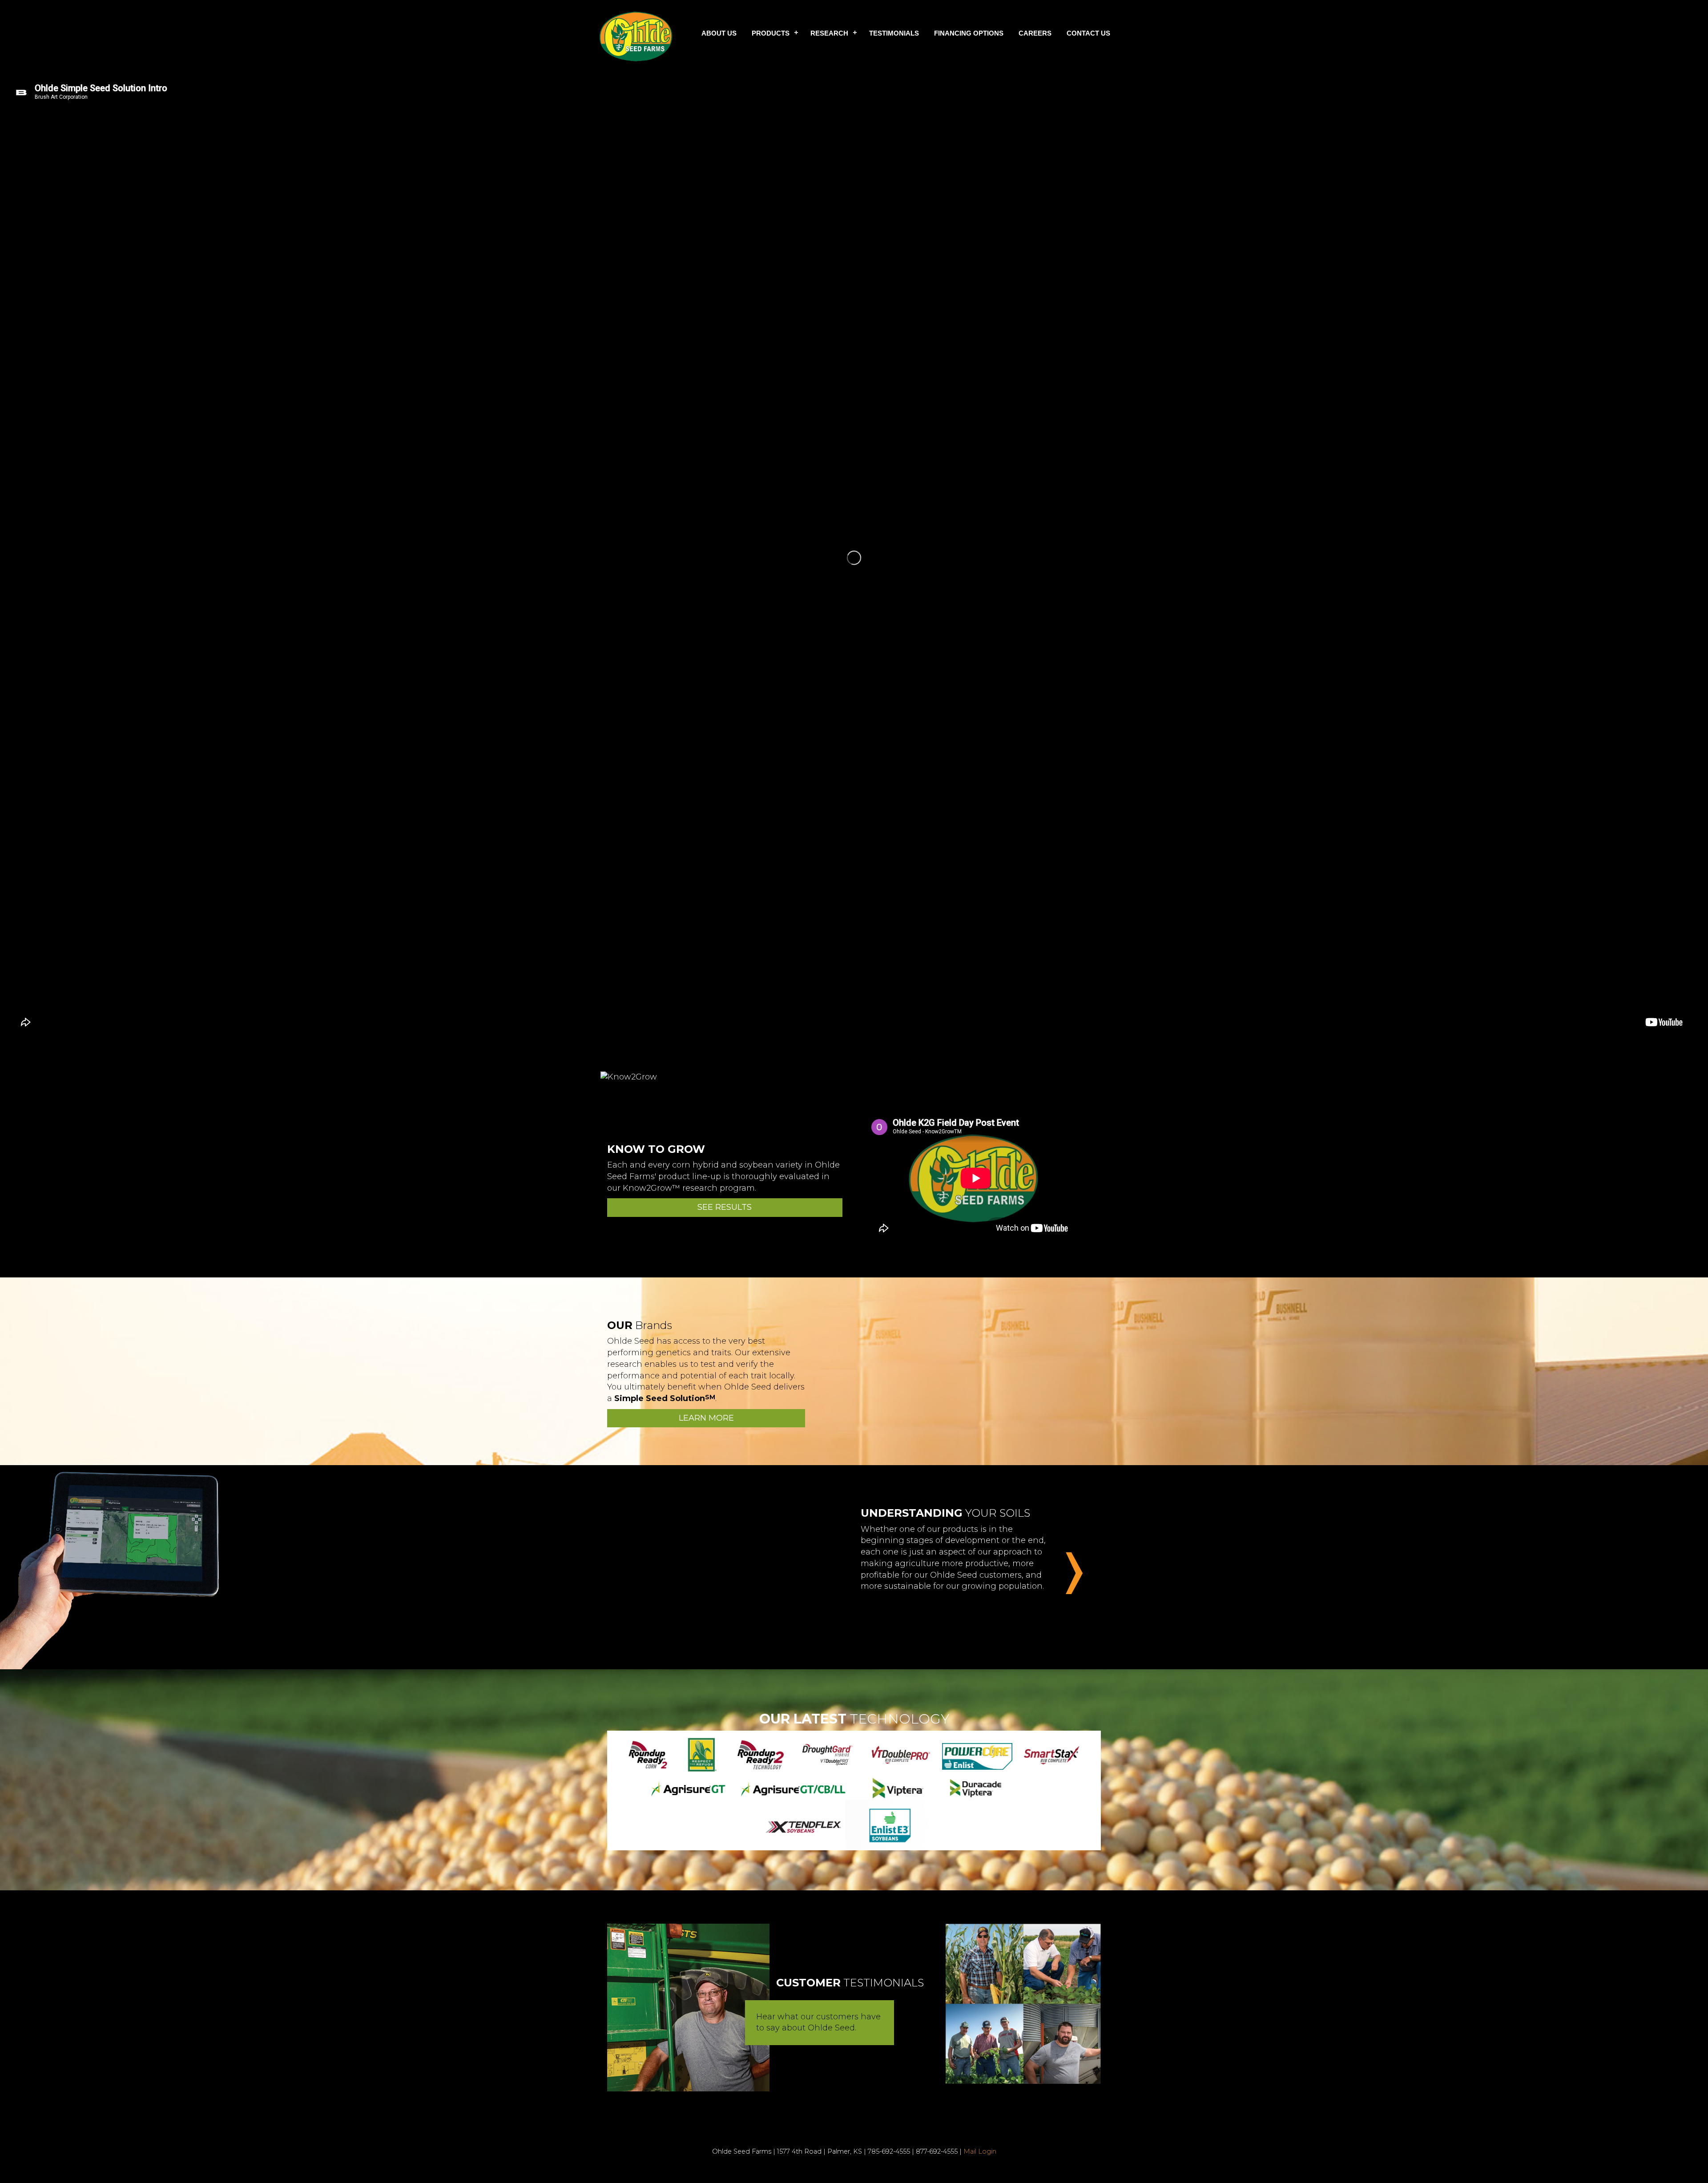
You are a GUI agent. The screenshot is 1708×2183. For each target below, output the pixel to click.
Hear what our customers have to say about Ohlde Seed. (818, 2022)
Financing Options (969, 33)
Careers (1035, 33)
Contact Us (1088, 33)
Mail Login (980, 2151)
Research (829, 33)
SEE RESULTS (725, 1207)
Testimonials (894, 33)
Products (771, 33)
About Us (719, 33)
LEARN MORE (706, 1418)
